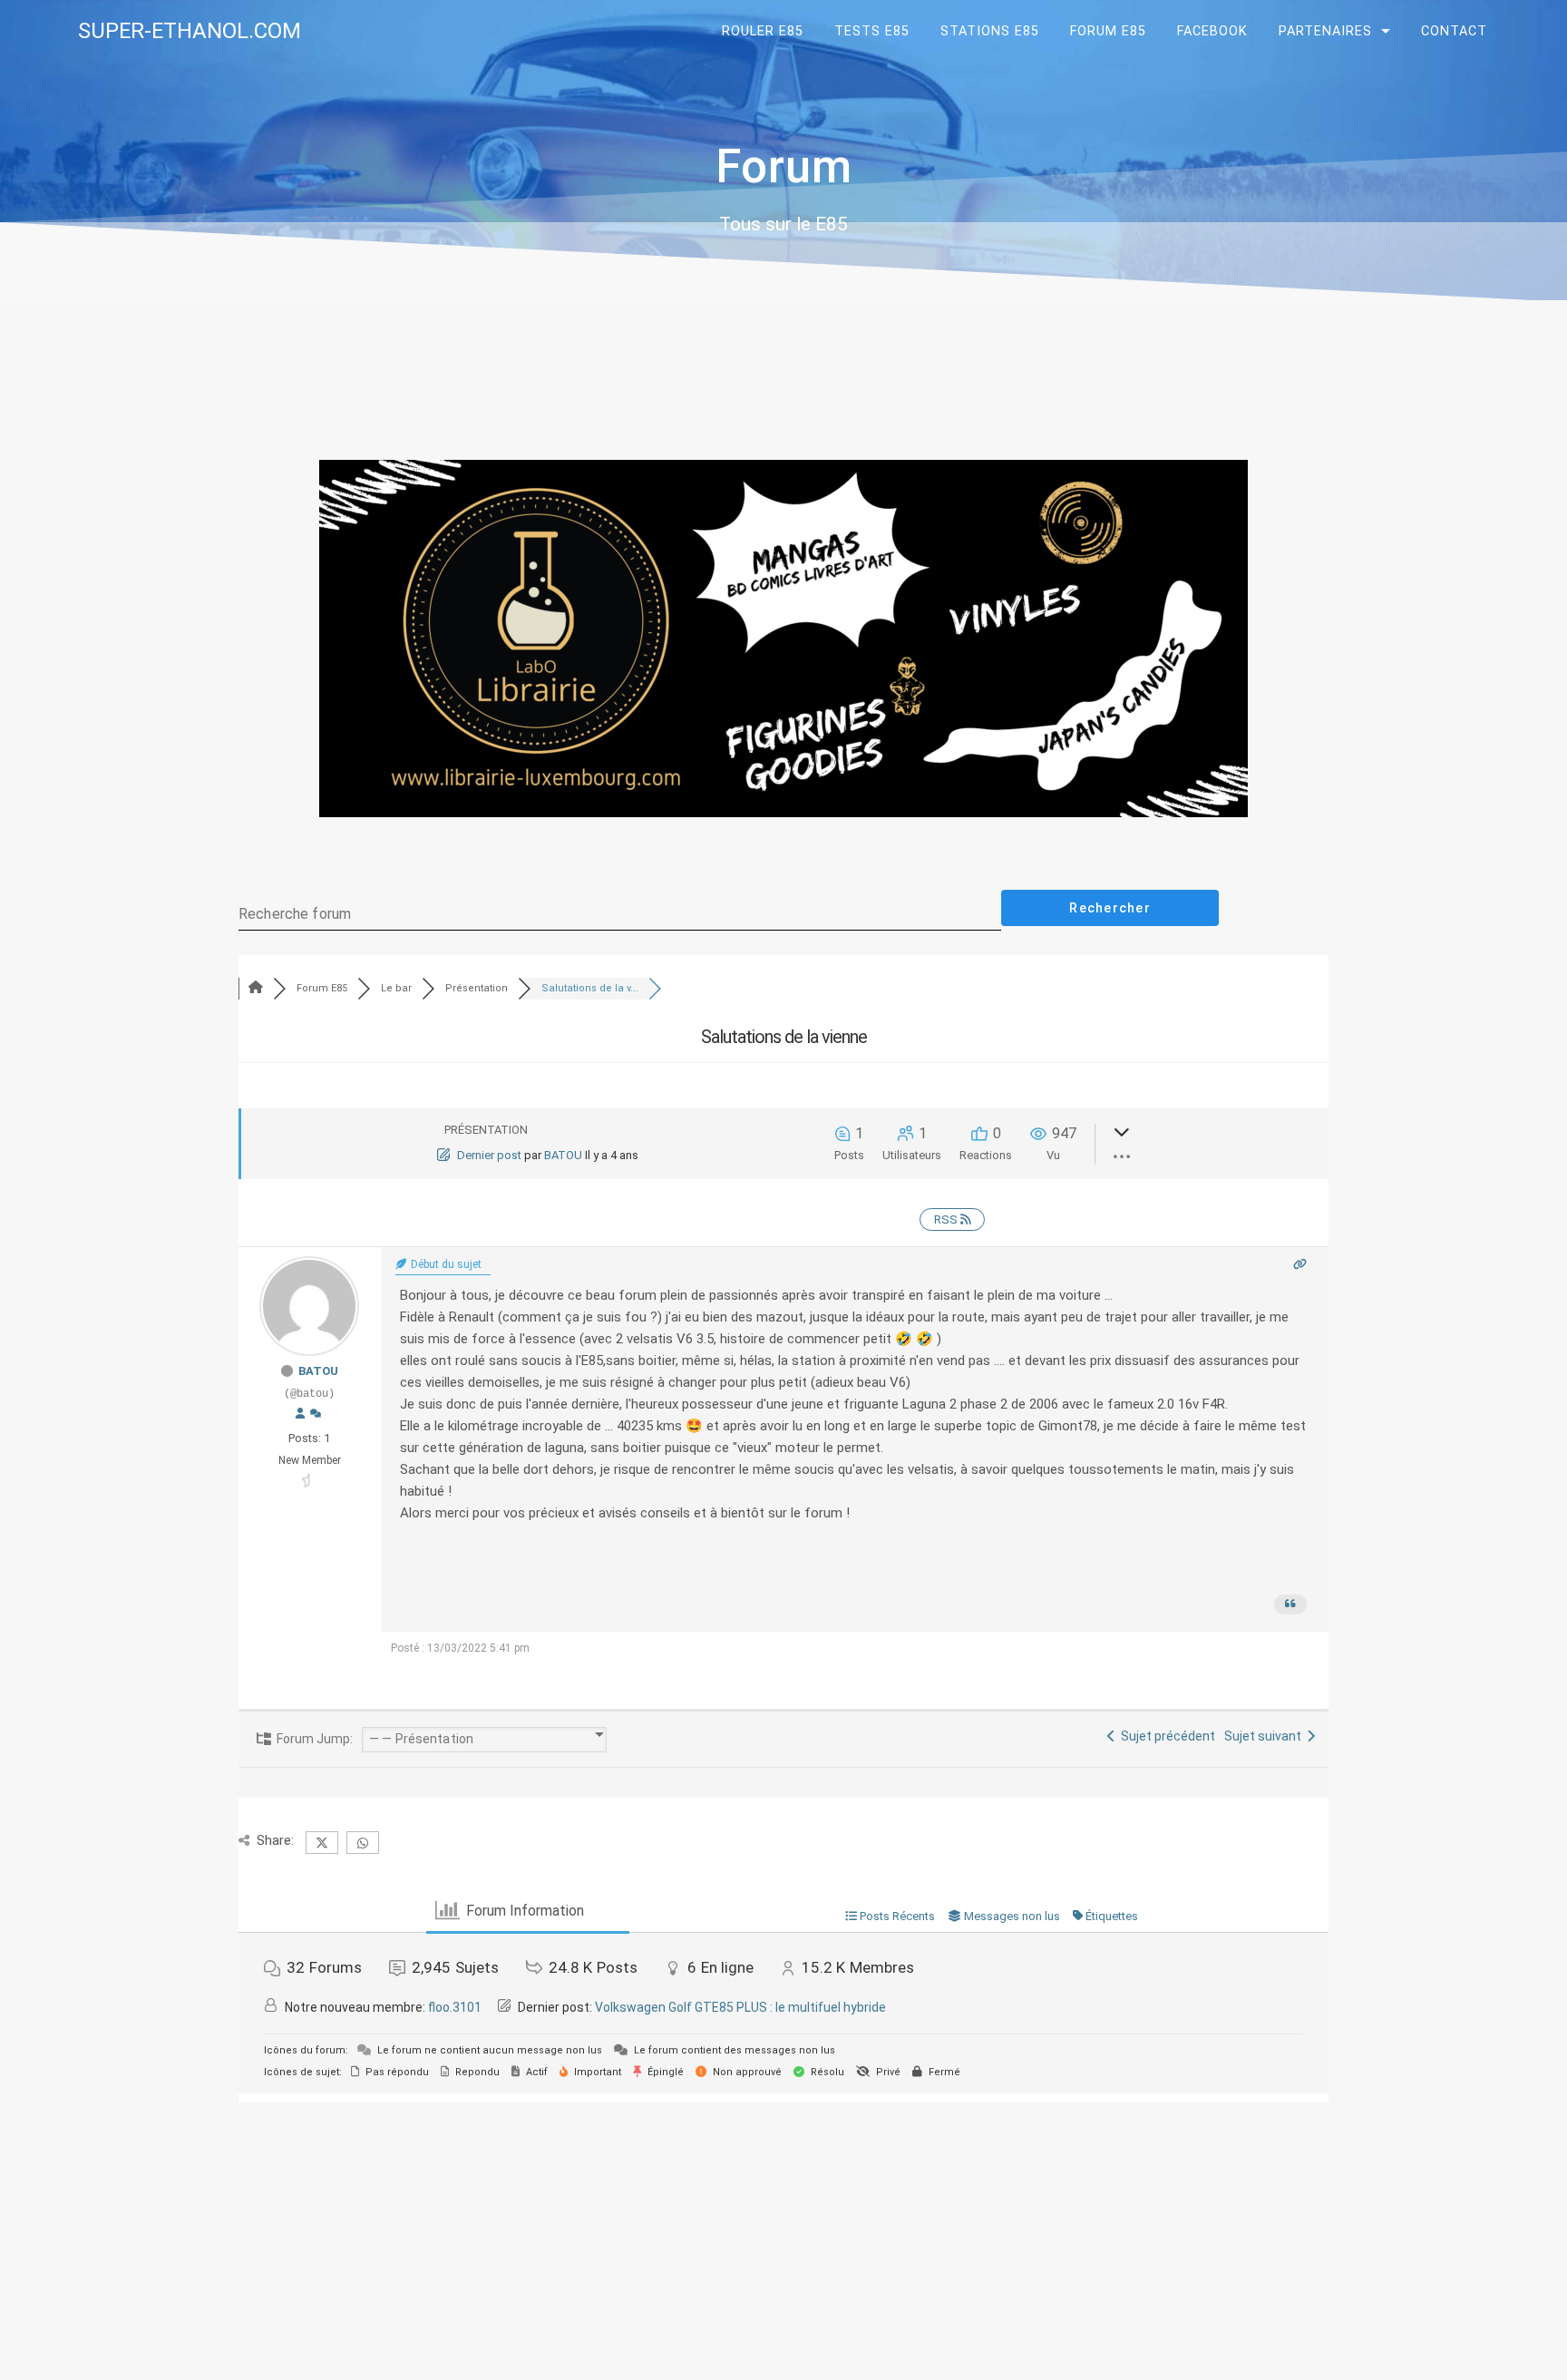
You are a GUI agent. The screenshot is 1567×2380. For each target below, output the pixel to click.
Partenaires (1325, 31)
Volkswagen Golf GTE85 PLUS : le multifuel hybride (740, 2007)
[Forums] (256, 988)
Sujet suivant (1265, 1736)
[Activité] (316, 1414)
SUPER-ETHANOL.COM (190, 31)
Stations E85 (990, 31)
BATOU (563, 1155)
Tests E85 (872, 31)
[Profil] (300, 1414)
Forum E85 (1108, 31)
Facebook (1212, 31)
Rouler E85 (763, 31)
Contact (1454, 31)
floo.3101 (455, 2007)
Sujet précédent (1165, 1736)
